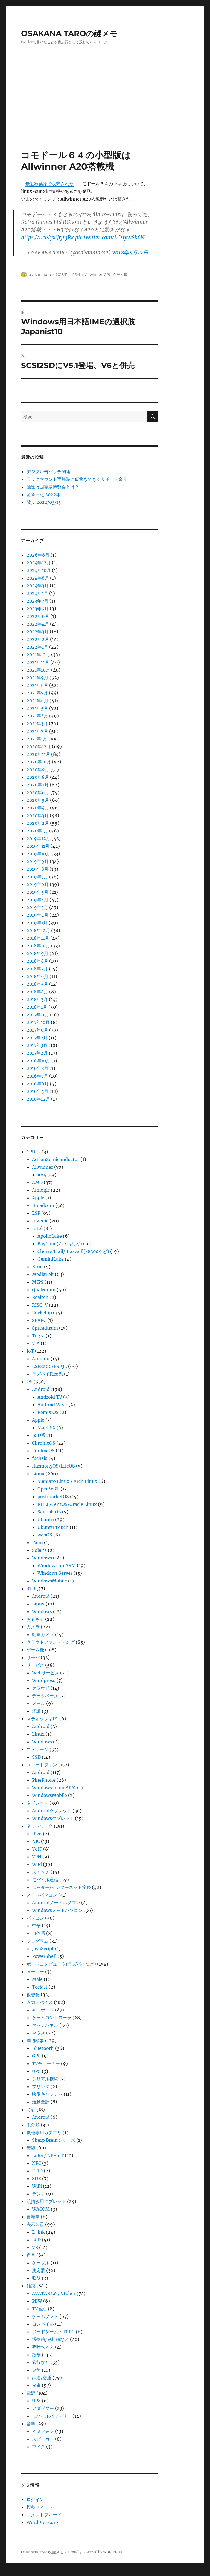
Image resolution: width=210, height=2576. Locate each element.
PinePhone (44, 1780)
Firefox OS (43, 1451)
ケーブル (41, 2263)
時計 (31, 2109)
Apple (38, 1198)
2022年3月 (38, 632)
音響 (31, 2424)
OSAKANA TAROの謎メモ (69, 33)
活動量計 (41, 2102)
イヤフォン (43, 2431)
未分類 (33, 2125)
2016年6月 (38, 1084)
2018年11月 (38, 938)
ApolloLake (50, 1236)
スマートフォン (42, 1765)
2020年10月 (39, 762)
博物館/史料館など (50, 2339)
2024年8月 (38, 578)
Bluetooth (43, 2048)
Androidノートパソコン (56, 1903)
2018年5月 (37, 984)
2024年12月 (39, 563)
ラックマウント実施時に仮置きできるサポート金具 (77, 479)
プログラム (37, 1941)
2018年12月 (38, 930)
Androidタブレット (52, 1811)
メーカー (35, 1972)
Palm (37, 1542)
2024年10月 (39, 570)
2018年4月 (37, 992)
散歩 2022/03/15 (44, 502)
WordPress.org (42, 2522)
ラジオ (39, 2194)
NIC (36, 1841)
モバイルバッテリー (52, 2416)
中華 (36, 1926)
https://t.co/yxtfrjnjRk (47, 237)
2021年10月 (38, 670)
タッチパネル (45, 2025)
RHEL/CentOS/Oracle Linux (67, 1504)
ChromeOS (44, 1443)
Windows (42, 1558)
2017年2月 (37, 1053)
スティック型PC (42, 1719)
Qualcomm (44, 1290)
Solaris (39, 1550)
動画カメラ (43, 1634)
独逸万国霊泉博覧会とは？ (53, 487)
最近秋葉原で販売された (49, 184)
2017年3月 (37, 1045)
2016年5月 (37, 1091)
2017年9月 (37, 1030)
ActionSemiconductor (56, 1159)
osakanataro (40, 274)
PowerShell (44, 1956)
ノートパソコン (42, 1895)
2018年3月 (37, 999)
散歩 (36, 2355)
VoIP (37, 1849)
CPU (108, 274)
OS (30, 1382)
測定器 (39, 2270)
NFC (37, 2163)
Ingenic (40, 1221)
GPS (36, 2056)
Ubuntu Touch (53, 1527)
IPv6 (37, 1834)
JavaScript (43, 1949)
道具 (31, 2255)
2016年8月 (37, 1068)
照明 (36, 2278)
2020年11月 (38, 754)
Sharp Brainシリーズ (54, 2140)
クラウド (41, 1688)
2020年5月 (38, 800)
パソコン (35, 1918)
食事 (36, 2385)
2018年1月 (37, 1007)
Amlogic (41, 1190)
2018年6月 (37, 976)
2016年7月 (37, 1076)
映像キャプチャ (47, 2094)
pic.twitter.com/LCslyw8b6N (110, 237)
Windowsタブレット (53, 1818)
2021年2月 (37, 731)
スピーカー (43, 2439)
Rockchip (42, 1313)
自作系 (39, 1933)
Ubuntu (46, 1519)
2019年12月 (38, 838)
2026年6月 (38, 555)
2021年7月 (37, 693)
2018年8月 (37, 961)
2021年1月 (37, 739)
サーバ (33, 1657)
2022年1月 (37, 647)
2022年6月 (38, 616)
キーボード (43, 2010)
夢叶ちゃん (43, 2347)
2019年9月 (38, 861)
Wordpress (44, 1680)
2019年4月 (37, 900)
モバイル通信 (45, 1880)
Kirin (37, 1267)
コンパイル (43, 2324)
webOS (45, 1535)
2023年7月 (37, 601)
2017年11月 (38, 1015)
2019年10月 (38, 854)
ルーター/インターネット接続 (61, 1887)
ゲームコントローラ (52, 2018)
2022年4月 (38, 624)
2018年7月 (37, 969)
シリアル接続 (45, 2079)
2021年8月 (37, 685)
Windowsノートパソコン (57, 1910)
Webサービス (46, 1673)
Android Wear (52, 1405)
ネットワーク (40, 1826)
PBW (37, 2301)
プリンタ (41, 2086)
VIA (36, 1343)
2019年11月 (38, 846)
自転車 (33, 2217)
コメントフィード (44, 2515)
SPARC (39, 1320)
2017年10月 (38, 1022)
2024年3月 (38, 586)
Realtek (40, 1297)
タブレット (37, 1803)
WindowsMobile (49, 1581)
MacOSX (46, 1428)
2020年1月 (37, 831)
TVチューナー (46, 2063)
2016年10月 (38, 1061)
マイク (39, 2447)
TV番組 (39, 2309)
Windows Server (55, 1573)
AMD (37, 1182)
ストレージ (37, 1749)
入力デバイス (40, 2002)
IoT (30, 1351)
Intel (37, 1228)
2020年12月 (39, 746)
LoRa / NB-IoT (48, 2155)
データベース (45, 1696)
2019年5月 (37, 892)
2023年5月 (38, 609)
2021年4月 (37, 716)
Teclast (40, 1987)
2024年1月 (37, 593)
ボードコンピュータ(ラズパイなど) (61, 1964)
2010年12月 (38, 1099)
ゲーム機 (120, 274)
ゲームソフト (45, 2316)
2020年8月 (38, 777)
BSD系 (39, 1435)
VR (35, 2247)
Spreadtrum (45, 1328)
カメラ (33, 1627)
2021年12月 (38, 655)
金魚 (36, 2370)
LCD (36, 2240)
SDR (37, 2178)
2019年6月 (38, 884)
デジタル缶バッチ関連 (48, 471)
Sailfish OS (49, 1512)
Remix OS (48, 1412)
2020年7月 (38, 785)
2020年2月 (38, 823)
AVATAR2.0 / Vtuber (54, 2293)
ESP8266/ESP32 (49, 1366)
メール (39, 1703)
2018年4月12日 (130, 253)
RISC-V (40, 1305)
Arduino (41, 1359)
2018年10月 (38, 946)
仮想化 (33, 1995)
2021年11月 (38, 662)
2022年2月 (38, 639)
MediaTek (43, 1274)
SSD (36, 1757)
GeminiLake (51, 1259)
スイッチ (41, 1872)
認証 (36, 1711)
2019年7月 (37, 877)
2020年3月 (38, 815)
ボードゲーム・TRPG (53, 2332)
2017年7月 (37, 1038)
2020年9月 (38, 769)
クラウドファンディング (51, 1642)
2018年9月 (37, 953)
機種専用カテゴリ (44, 2132)
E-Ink (38, 2232)
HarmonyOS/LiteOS (53, 1466)
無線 (31, 2148)
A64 (42, 1175)
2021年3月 (37, 723)
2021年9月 (37, 678)
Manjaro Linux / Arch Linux (67, 1481)
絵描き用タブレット (46, 2201)
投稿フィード (40, 2507)
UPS (36, 2071)
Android (41, 1389)
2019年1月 (37, 923)
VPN (37, 1857)
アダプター (43, 2408)
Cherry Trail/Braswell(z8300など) (73, 1251)
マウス (39, 2033)
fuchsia (40, 1458)
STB (31, 1588)
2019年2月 (37, 915)
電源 (31, 2393)
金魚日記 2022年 (43, 494)
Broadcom (43, 1205)
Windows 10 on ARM (54, 1788)
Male (37, 1979)
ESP (36, 1213)
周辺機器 (35, 2040)
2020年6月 (38, 792)
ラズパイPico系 (47, 1374)
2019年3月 (37, 907)
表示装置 (35, 2224)
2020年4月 (38, 808)
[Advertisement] (106, 109)
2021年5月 (37, 708)
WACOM (41, 2209)
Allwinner (94, 274)
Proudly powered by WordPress (95, 2552)
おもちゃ (35, 1619)
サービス (35, 1665)
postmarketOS (53, 1497)
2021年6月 (37, 701)
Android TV (50, 1397)
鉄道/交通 (42, 2378)
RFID (37, 2171)
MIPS (38, 1282)
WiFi (37, 1864)
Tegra (38, 1336)
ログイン (35, 2499)
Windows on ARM (57, 1565)
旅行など (41, 2362)
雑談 (31, 2286)
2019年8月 (37, 869)
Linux (38, 1474)
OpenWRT (48, 1489)
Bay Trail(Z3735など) (60, 1244)
